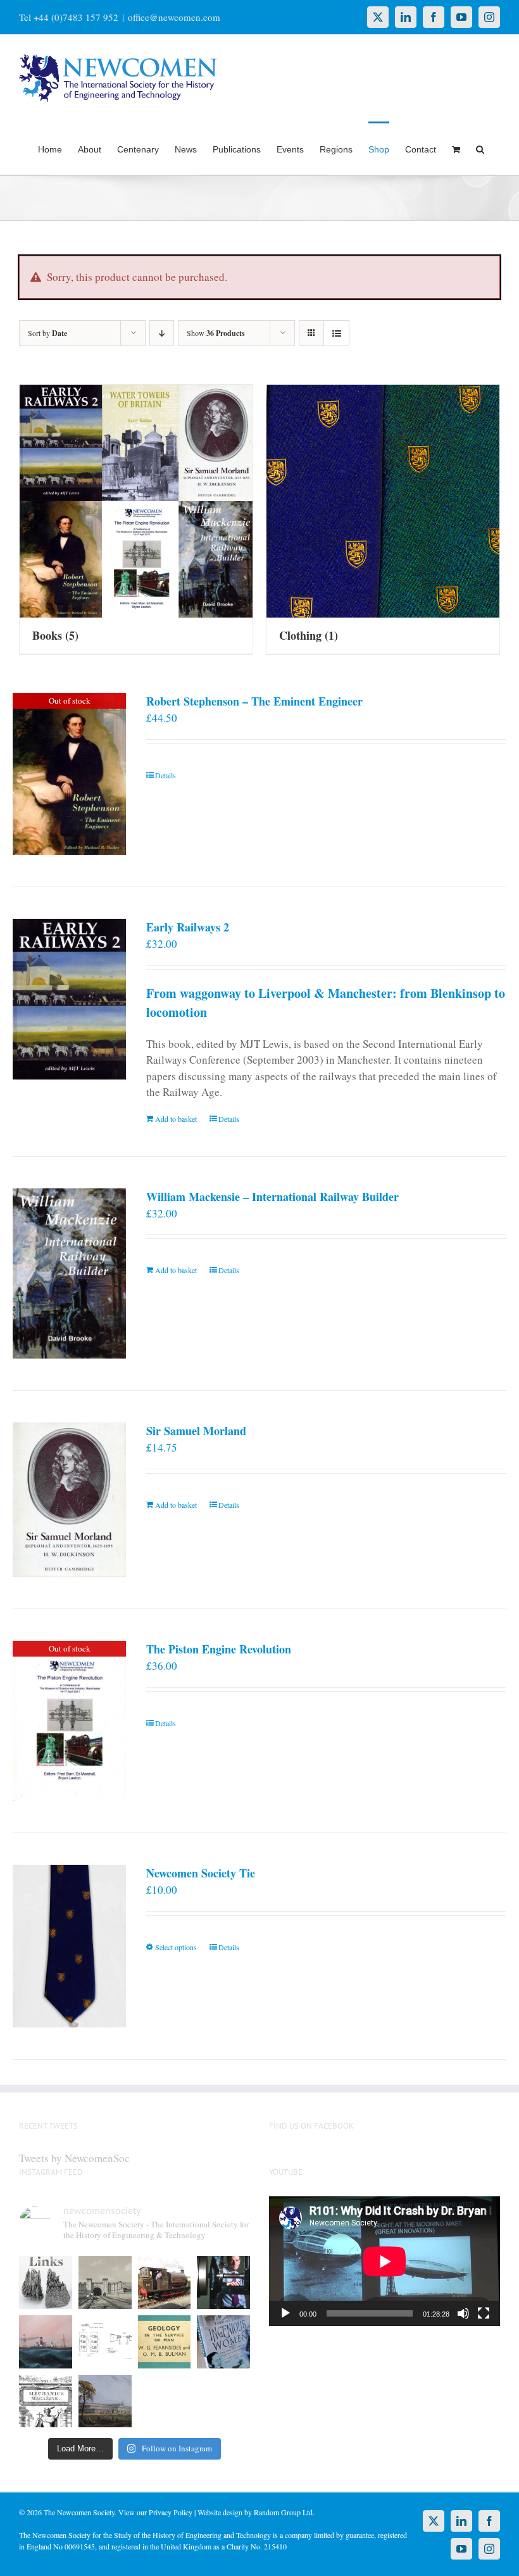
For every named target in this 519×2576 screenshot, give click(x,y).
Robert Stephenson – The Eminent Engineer (254, 701)
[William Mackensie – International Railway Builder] (69, 1274)
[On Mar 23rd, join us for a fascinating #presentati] (165, 2342)
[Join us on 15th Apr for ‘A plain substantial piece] (46, 2342)
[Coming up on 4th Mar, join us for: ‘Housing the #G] (105, 2401)
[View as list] (336, 333)
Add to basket (176, 1119)
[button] (480, 148)
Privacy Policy (171, 2512)
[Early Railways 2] (69, 999)
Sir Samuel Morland (196, 1431)
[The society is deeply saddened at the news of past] (223, 2282)
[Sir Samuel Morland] (69, 1500)
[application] (385, 2261)
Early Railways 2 (188, 927)
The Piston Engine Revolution (219, 1649)
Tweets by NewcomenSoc (74, 2158)
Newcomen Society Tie (201, 1873)
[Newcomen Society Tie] (69, 1946)
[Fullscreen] (484, 2313)
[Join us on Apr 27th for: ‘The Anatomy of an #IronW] (165, 2282)
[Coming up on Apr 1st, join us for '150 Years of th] (105, 2342)
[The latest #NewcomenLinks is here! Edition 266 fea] (46, 2282)
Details (166, 775)
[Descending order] (162, 333)
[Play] (285, 2313)
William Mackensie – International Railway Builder (272, 1197)
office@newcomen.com (174, 17)
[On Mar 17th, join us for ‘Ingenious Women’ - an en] (223, 2342)
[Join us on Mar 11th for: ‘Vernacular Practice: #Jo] (46, 2401)
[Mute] (463, 2313)
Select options (176, 1947)
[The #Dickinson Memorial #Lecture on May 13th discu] (105, 2282)
